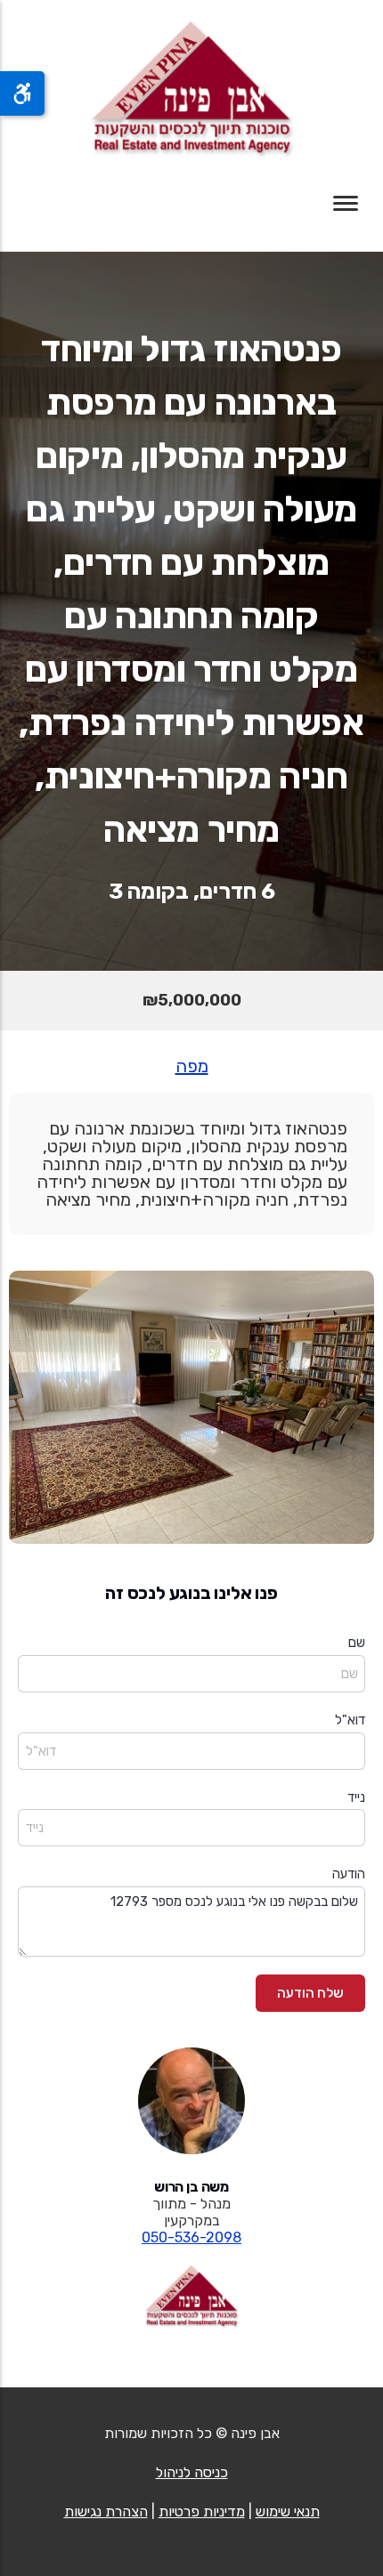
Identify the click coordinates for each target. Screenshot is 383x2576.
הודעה (349, 1874)
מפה (192, 1066)
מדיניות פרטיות (202, 2511)
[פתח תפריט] (346, 203)
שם (357, 1643)
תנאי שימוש (288, 2511)
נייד (356, 1797)
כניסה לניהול (192, 2472)
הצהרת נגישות (106, 2511)
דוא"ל (350, 1720)
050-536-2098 (191, 2237)
